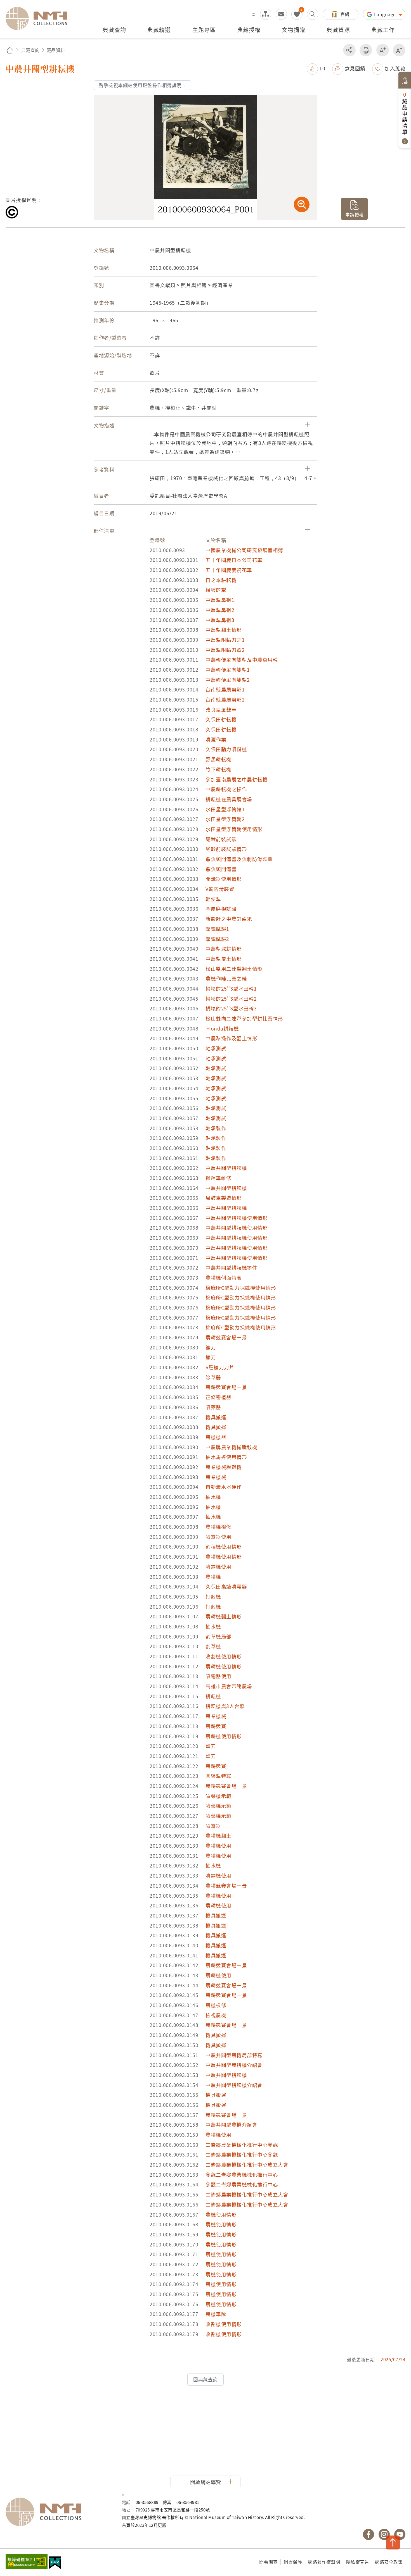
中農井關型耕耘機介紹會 (234, 2085)
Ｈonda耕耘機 (222, 1028)
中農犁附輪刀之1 (225, 640)
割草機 (213, 1646)
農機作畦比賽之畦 (226, 978)
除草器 (213, 1377)
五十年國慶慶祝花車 (229, 570)
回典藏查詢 (206, 2379)
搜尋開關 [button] (313, 14)
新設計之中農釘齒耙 (229, 919)
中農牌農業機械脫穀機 (231, 1447)
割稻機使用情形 (224, 1546)
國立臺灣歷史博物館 (58, 2512)
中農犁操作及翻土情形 (231, 1038)
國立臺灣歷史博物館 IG (384, 2534)
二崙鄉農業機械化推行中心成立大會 (247, 2164)
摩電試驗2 (217, 939)
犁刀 (211, 1746)
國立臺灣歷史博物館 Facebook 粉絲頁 (369, 2534)
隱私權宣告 (358, 2562)
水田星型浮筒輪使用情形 (234, 829)
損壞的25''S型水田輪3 (231, 1008)
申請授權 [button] (355, 214)
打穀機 (213, 1596)
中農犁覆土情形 (224, 959)
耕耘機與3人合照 (225, 1706)
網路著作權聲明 (324, 2562)
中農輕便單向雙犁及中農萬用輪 (242, 659)
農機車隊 (216, 2314)
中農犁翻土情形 (224, 630)
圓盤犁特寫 (219, 1776)
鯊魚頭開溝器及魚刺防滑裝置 (239, 859)
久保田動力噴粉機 (226, 749)
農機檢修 (216, 2005)
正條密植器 (219, 1397)
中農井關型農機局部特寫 (234, 2055)
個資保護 (293, 2562)
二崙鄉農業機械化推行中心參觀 (242, 2145)
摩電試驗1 (217, 929)
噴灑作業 (216, 739)
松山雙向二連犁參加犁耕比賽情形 (244, 1018)
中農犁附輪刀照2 (225, 650)
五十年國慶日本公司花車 (234, 560)
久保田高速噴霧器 (226, 1586)
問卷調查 (268, 2562)
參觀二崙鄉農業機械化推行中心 (242, 2175)
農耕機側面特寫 (224, 1278)
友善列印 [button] (366, 50)
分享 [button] (349, 50)
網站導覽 (266, 14)
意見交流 (281, 14)
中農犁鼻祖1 (220, 600)
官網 (345, 14)
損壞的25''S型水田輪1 (231, 988)
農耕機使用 (219, 1846)
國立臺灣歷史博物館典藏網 (40, 18)
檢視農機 (216, 2015)
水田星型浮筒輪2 (225, 819)
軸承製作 (216, 1128)
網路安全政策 (389, 2562)
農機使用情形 (221, 2214)
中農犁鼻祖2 (220, 610)
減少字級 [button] (399, 50)
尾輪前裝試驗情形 (226, 849)
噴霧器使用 (219, 1537)
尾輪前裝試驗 (221, 839)
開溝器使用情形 (224, 879)
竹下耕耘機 (219, 769)
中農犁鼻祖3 (220, 620)
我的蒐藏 (297, 14)
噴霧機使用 (219, 1567)
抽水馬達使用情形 (226, 1457)
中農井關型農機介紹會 (231, 2125)
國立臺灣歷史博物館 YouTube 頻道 (400, 2534)
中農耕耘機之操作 (226, 789)
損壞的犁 (216, 590)
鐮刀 (211, 1347)
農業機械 (216, 1477)
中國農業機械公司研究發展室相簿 (244, 550)
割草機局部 (219, 1636)
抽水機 (213, 1497)
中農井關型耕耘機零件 (231, 1267)
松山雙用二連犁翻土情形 (234, 969)
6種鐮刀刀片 (220, 1367)
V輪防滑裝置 (220, 889)
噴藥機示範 (219, 1796)
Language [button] (386, 14)
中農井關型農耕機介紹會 (234, 2065)
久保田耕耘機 (221, 719)
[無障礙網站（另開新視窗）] (27, 2562)
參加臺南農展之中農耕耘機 (237, 779)
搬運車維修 (219, 1178)
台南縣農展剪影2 (225, 699)
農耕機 (213, 1577)
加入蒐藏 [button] (395, 68)
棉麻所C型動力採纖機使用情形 (241, 1288)
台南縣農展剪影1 (225, 689)
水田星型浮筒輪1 (225, 809)
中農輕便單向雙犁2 (228, 680)
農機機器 (216, 1437)
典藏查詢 (30, 50)
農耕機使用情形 (224, 1557)
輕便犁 (213, 899)
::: (254, 14)
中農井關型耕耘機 (226, 1168)
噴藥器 (213, 1407)
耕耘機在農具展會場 (229, 799)
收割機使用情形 (224, 1656)
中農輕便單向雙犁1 (228, 670)
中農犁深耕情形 (224, 949)
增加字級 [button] (383, 50)
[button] (316, 68)
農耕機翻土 (219, 1836)
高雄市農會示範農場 (229, 1686)
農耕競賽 (216, 1726)
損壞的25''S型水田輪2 (231, 999)
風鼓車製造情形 (224, 1198)
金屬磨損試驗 (221, 909)
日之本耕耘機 (221, 580)
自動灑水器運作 (224, 1487)
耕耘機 (213, 1696)
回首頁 (10, 50)
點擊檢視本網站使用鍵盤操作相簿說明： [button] (142, 85)
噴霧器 (213, 1826)
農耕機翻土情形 (224, 1616)
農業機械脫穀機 (224, 1467)
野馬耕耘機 (219, 759)
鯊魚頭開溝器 (221, 869)
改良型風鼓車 (221, 709)
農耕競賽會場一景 (226, 1337)
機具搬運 (216, 1417)
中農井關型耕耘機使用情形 (237, 1218)
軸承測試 (216, 1048)
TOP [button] (393, 2542)
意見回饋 (355, 68)
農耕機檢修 (219, 1527)
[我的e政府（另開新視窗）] (55, 2563)
